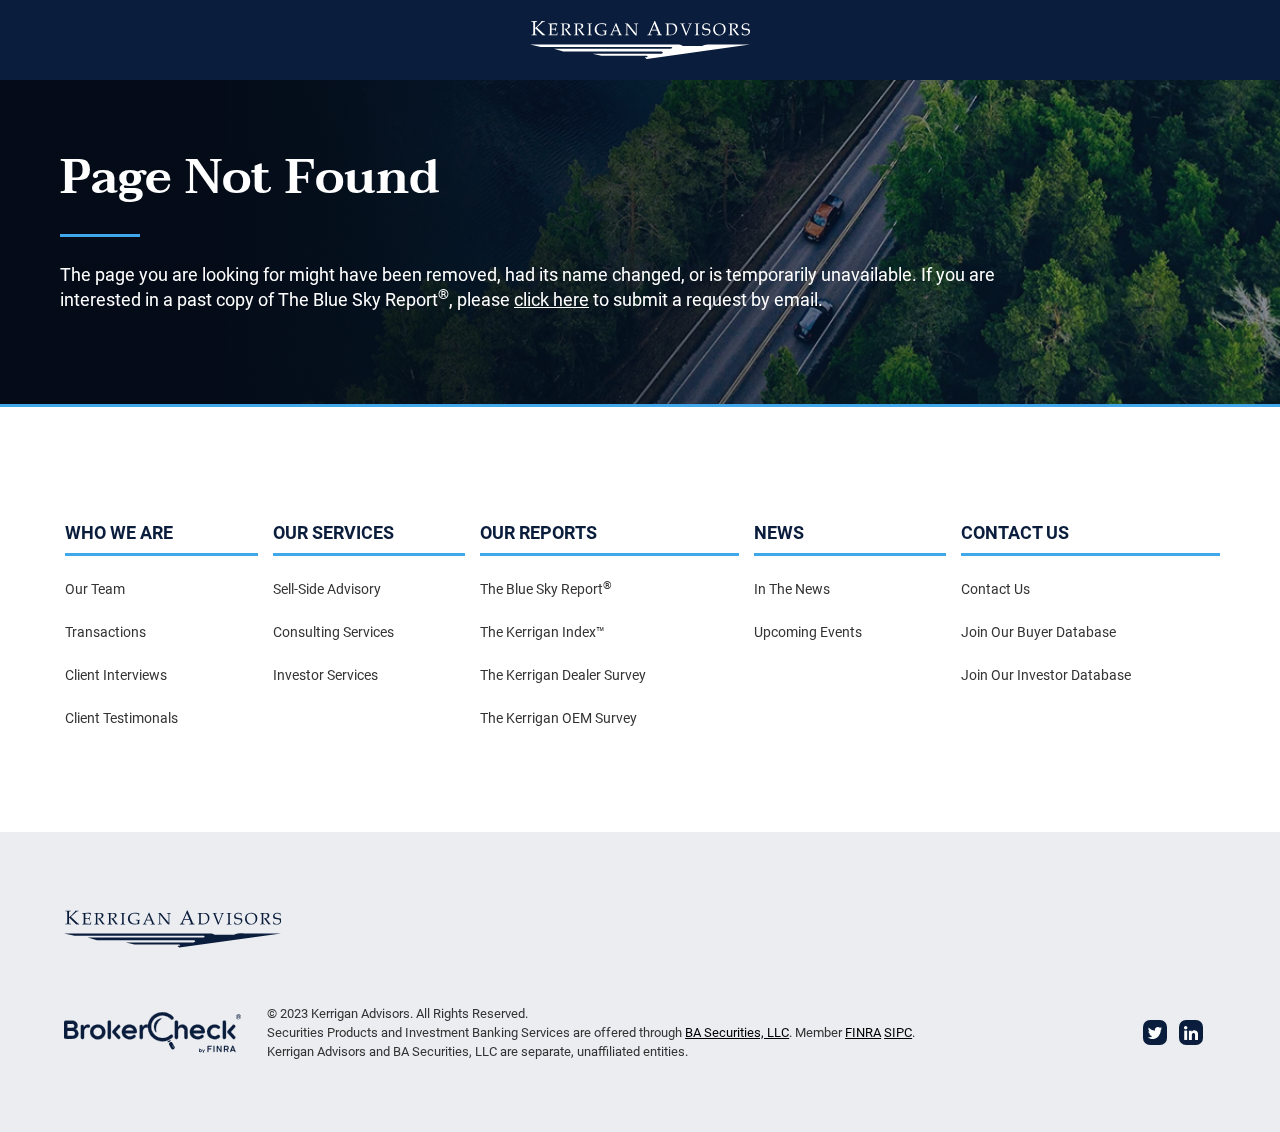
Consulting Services (333, 632)
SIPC (898, 1032)
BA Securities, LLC (737, 1032)
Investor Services (325, 675)
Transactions (105, 632)
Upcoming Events (808, 632)
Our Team (95, 589)
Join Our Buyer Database (1038, 632)
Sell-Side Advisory (327, 589)
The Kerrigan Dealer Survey (563, 675)
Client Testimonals (121, 718)
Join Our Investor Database (1046, 675)
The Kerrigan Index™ (542, 632)
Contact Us (995, 589)
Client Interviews (116, 675)
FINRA (863, 1032)
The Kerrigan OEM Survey (558, 718)
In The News (792, 589)
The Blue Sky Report (546, 588)
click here (551, 299)
